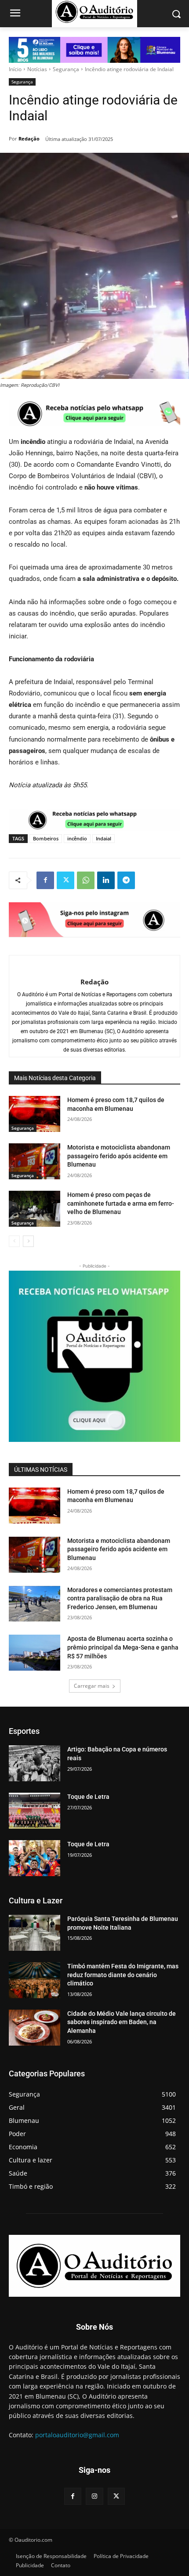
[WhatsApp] (86, 880)
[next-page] (28, 1241)
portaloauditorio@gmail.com (77, 2435)
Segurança (66, 69)
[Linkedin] (106, 880)
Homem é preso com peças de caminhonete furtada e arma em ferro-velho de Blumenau (121, 1203)
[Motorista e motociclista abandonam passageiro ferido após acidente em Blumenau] (35, 1161)
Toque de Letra (88, 1797)
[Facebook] (45, 880)
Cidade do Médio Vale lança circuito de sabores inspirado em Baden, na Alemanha (122, 2022)
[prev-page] (14, 1241)
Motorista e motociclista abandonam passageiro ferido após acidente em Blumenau (119, 1156)
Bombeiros (46, 838)
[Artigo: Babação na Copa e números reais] (35, 1763)
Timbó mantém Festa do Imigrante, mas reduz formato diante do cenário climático (123, 1975)
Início (15, 69)
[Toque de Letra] (35, 1811)
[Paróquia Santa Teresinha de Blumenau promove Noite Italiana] (35, 1933)
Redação (29, 139)
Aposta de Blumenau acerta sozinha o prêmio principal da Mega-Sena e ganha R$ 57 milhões (123, 1647)
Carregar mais (92, 1686)
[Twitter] (65, 880)
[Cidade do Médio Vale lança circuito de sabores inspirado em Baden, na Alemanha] (35, 2028)
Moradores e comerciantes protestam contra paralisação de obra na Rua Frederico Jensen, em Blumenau (120, 1598)
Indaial (104, 838)
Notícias (37, 69)
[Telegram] (126, 880)
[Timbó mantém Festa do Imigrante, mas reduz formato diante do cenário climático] (35, 1980)
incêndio (77, 838)
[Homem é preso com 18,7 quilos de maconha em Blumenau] (35, 1114)
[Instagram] (94, 2496)
